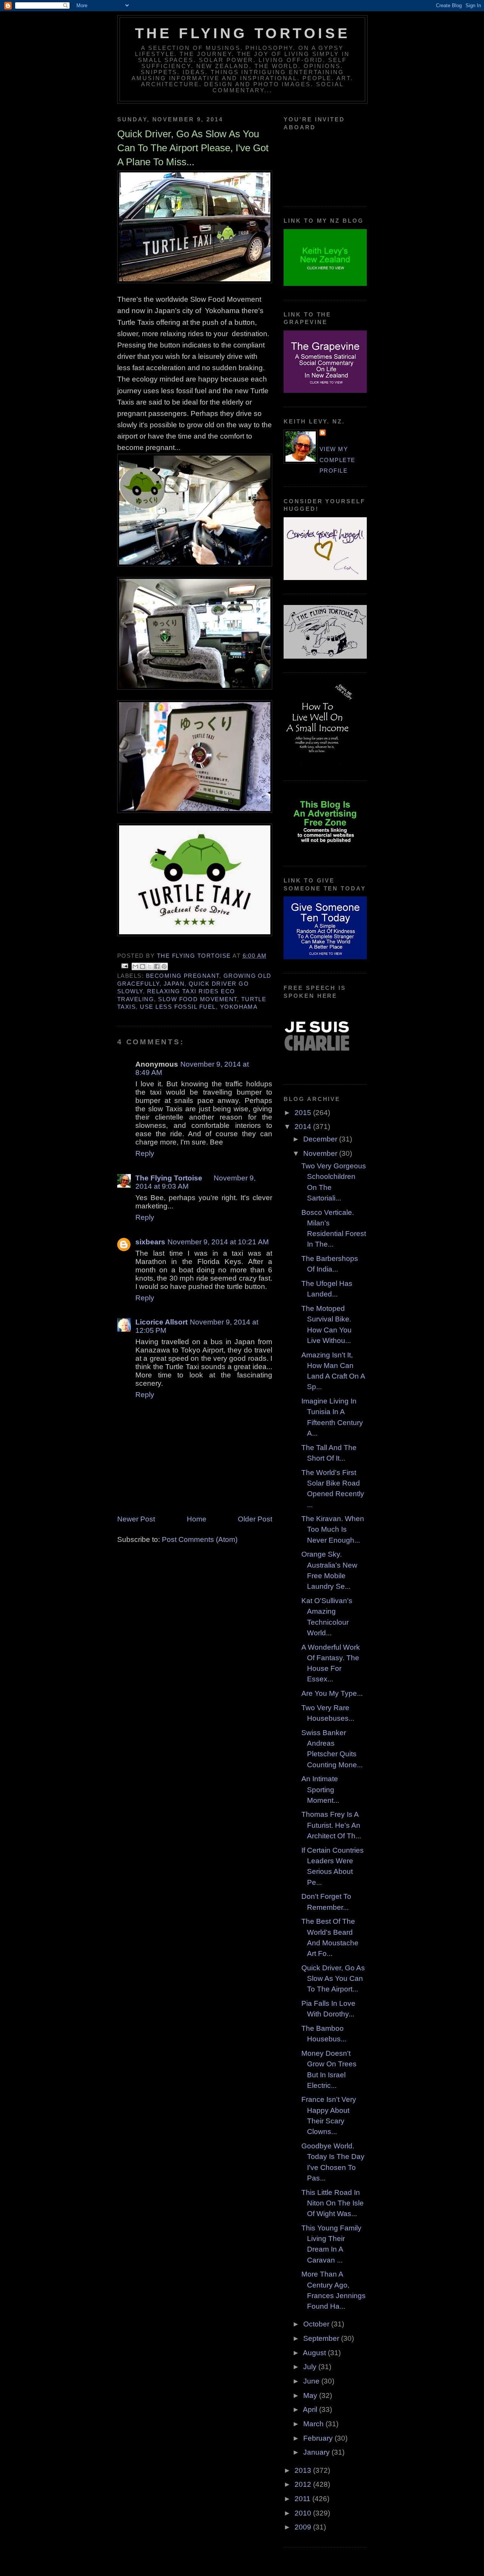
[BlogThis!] (143, 966)
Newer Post (136, 1519)
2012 (304, 2484)
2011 (303, 2499)
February (319, 2438)
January (317, 2452)
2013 (304, 2470)
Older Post (255, 1519)
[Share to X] (150, 966)
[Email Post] (125, 966)
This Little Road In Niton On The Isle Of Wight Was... (333, 2203)
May (311, 2395)
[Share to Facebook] (157, 966)
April (311, 2409)
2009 (304, 2527)
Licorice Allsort (161, 1322)
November (321, 1153)
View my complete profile (337, 460)
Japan (174, 984)
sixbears (150, 1242)
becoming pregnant (183, 976)
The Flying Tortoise (242, 33)
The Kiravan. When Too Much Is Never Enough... (333, 1529)
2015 (304, 1113)
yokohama (239, 1007)
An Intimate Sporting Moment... (320, 1790)
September (322, 2338)
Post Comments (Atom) (200, 1539)
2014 (304, 1127)
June (312, 2381)
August (315, 2353)
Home (197, 1519)
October (317, 2324)
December (321, 1139)
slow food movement (197, 999)
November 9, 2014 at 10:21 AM (218, 1242)
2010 (304, 2513)
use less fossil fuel (178, 1007)
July (311, 2367)
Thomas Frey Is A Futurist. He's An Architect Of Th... (331, 1825)
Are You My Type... (332, 1693)
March (314, 2424)
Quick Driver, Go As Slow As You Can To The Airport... (333, 1979)
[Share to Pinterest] (164, 966)
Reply (145, 1153)
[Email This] (135, 966)
